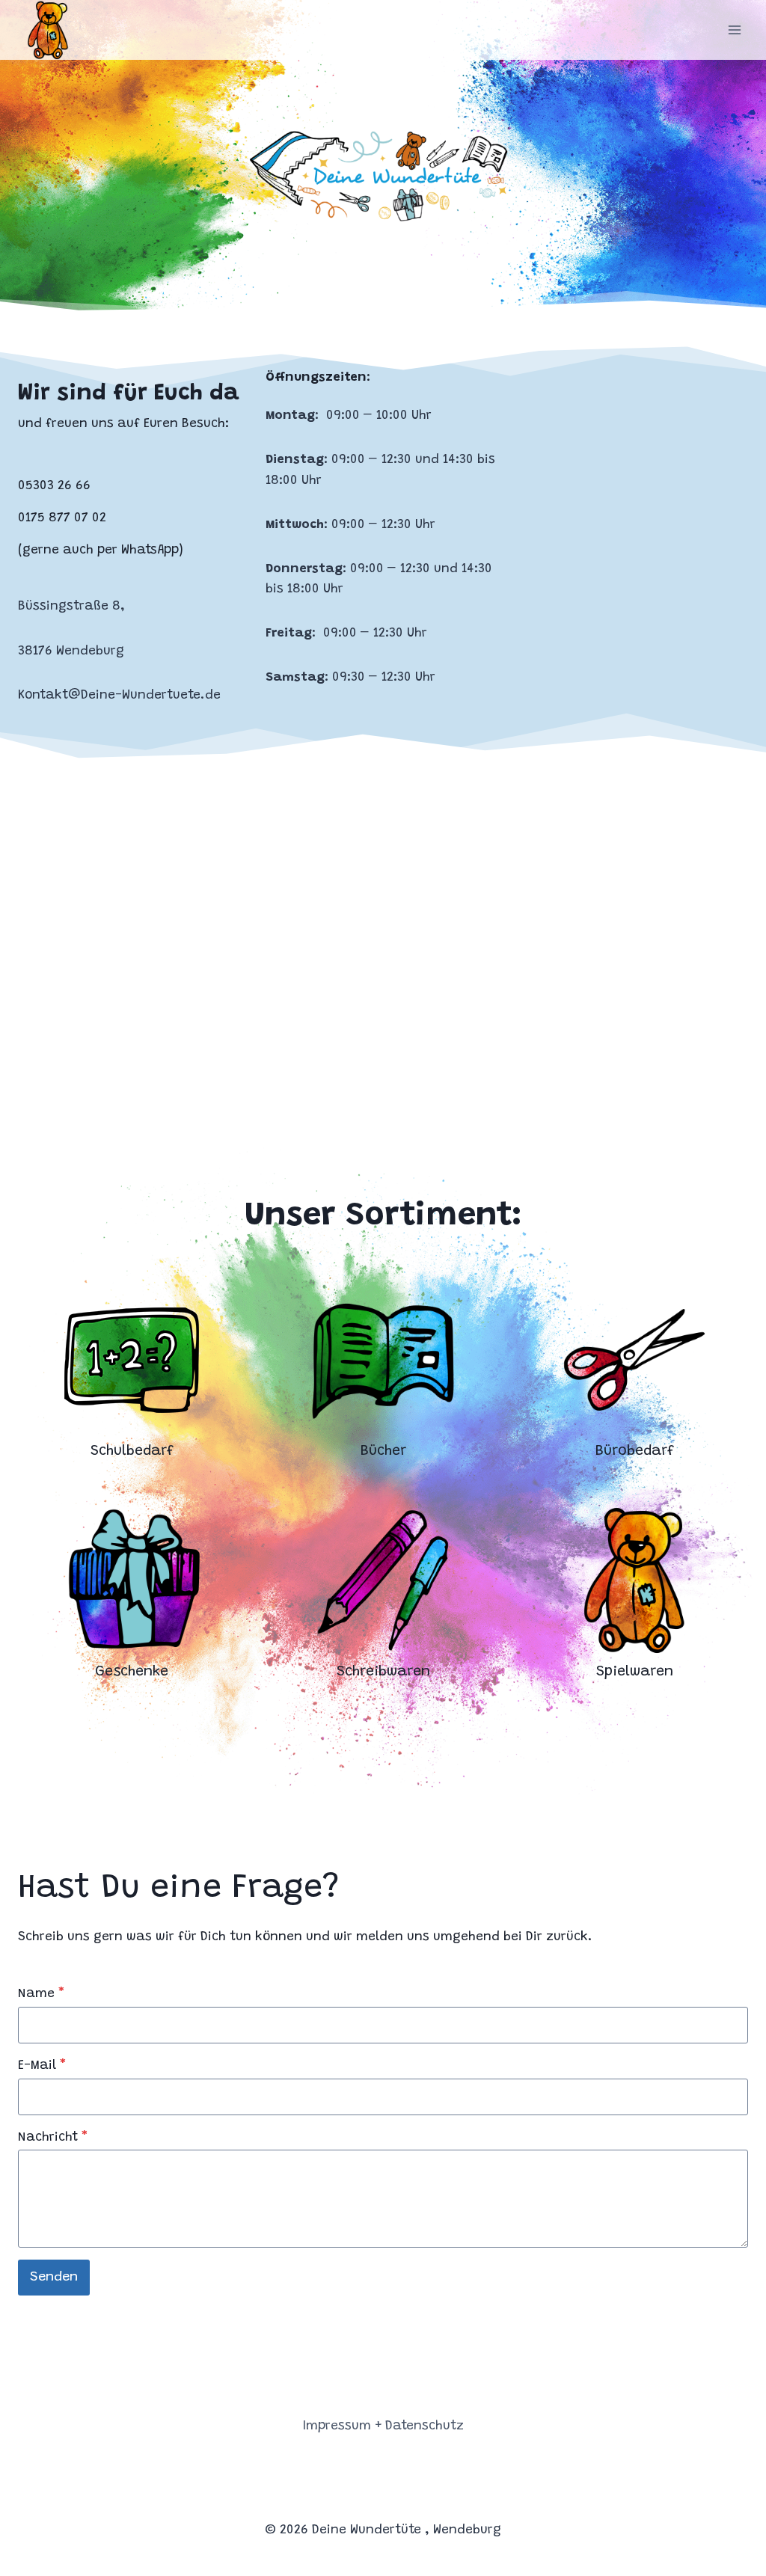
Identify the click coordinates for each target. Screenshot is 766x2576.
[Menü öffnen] (734, 30)
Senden (54, 2278)
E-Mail (42, 2066)
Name (41, 1994)
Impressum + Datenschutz (383, 2427)
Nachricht (53, 2138)
